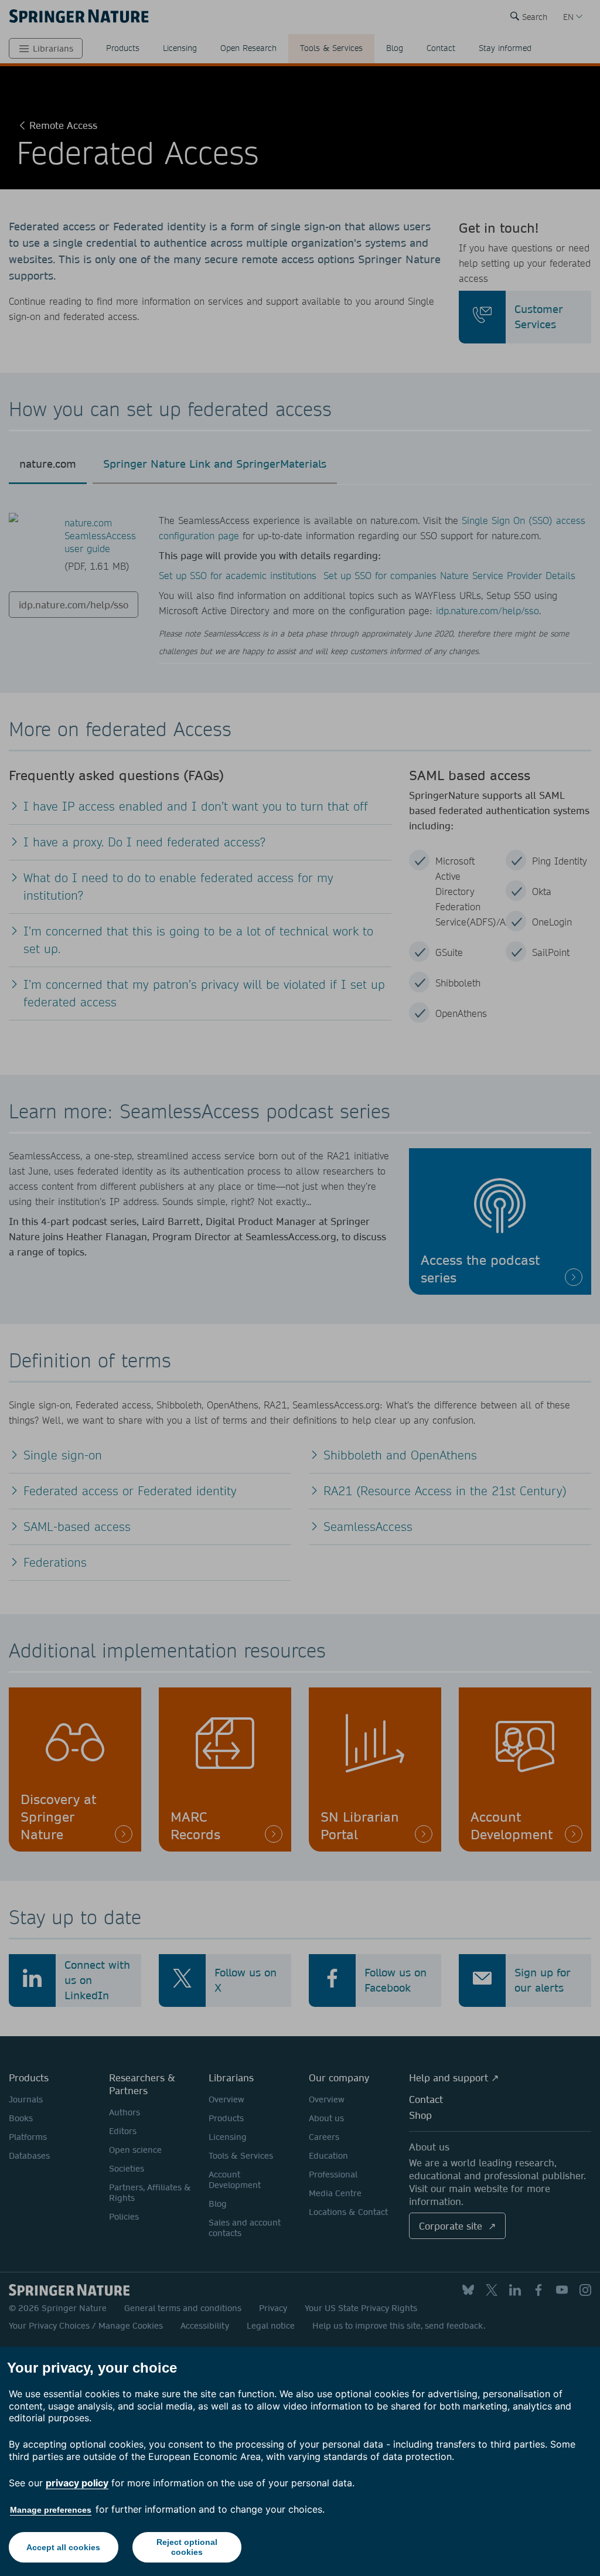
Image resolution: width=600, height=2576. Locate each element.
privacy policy (77, 2483)
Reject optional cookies (187, 2547)
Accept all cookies (63, 2547)
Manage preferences (51, 2510)
